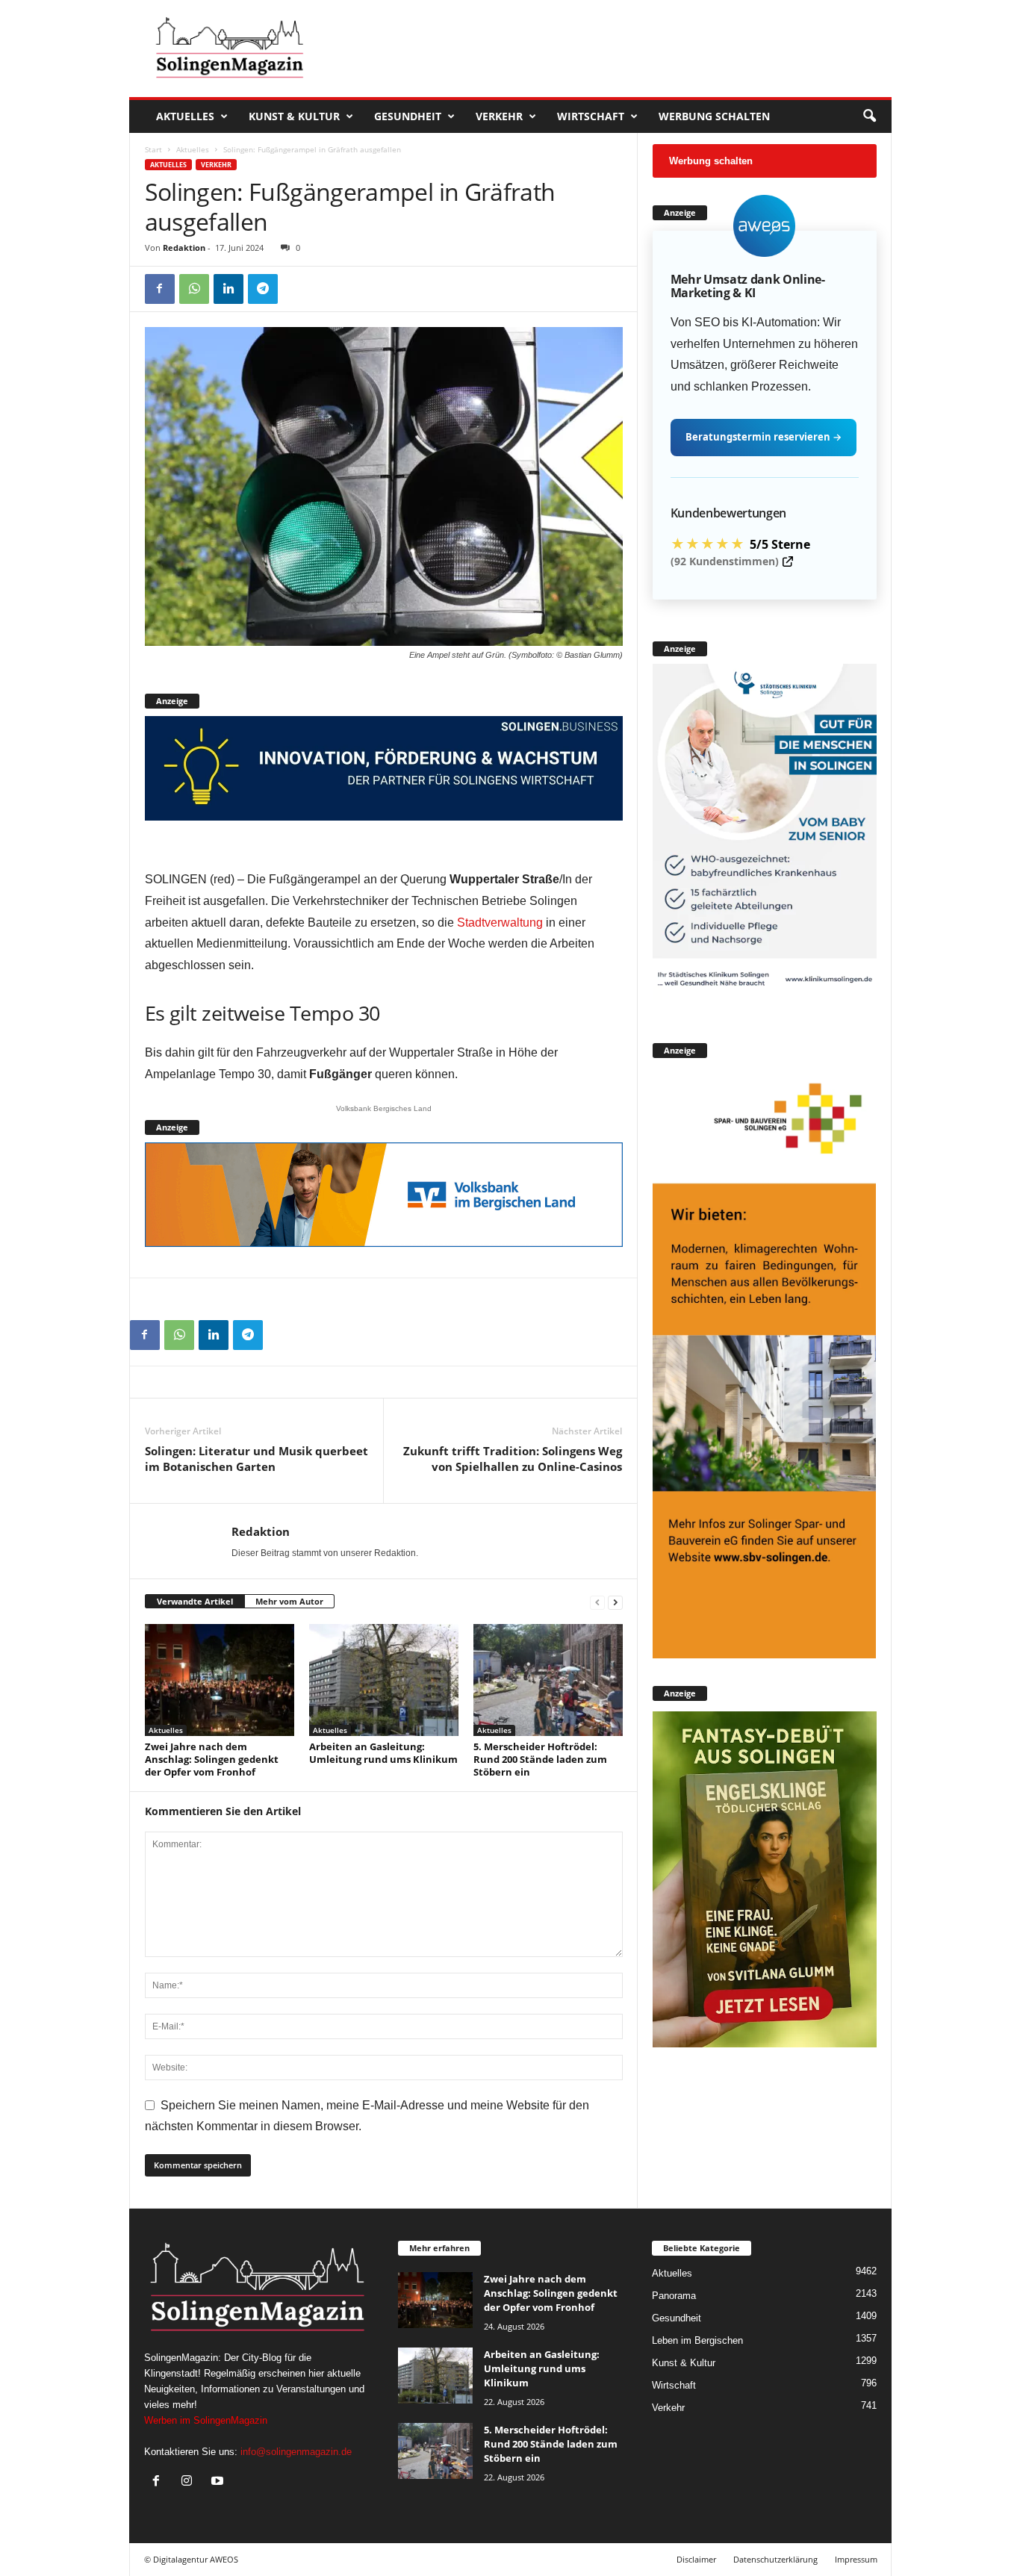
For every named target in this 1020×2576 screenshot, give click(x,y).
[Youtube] (219, 2482)
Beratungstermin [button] (764, 437)
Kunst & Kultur (294, 116)
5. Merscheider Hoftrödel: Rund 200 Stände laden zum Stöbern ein (540, 1759)
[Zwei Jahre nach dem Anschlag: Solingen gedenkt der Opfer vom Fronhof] (220, 1680)
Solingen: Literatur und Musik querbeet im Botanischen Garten (256, 1459)
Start (153, 149)
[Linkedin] (228, 289)
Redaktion (184, 248)
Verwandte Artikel (195, 1601)
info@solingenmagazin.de (296, 2452)
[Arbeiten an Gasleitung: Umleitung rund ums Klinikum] (384, 1680)
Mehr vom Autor (289, 1601)
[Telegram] (263, 289)
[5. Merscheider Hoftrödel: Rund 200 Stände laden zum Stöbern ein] (548, 1680)
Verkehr (499, 116)
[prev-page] (597, 1602)
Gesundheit (408, 116)
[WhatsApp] (194, 289)
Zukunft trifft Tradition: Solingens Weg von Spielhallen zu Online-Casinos (513, 1459)
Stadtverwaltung (500, 923)
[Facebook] (160, 289)
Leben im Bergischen (697, 2340)
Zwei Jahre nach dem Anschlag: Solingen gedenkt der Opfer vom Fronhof (212, 1759)
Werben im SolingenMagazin (206, 2420)
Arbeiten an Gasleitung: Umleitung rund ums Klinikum (383, 1753)
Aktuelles (185, 116)
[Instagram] (190, 2482)
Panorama (674, 2296)
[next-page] (615, 1602)
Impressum (856, 2559)
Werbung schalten (714, 116)
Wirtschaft (591, 116)
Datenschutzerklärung (775, 2559)
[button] (869, 116)
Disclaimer (696, 2559)
